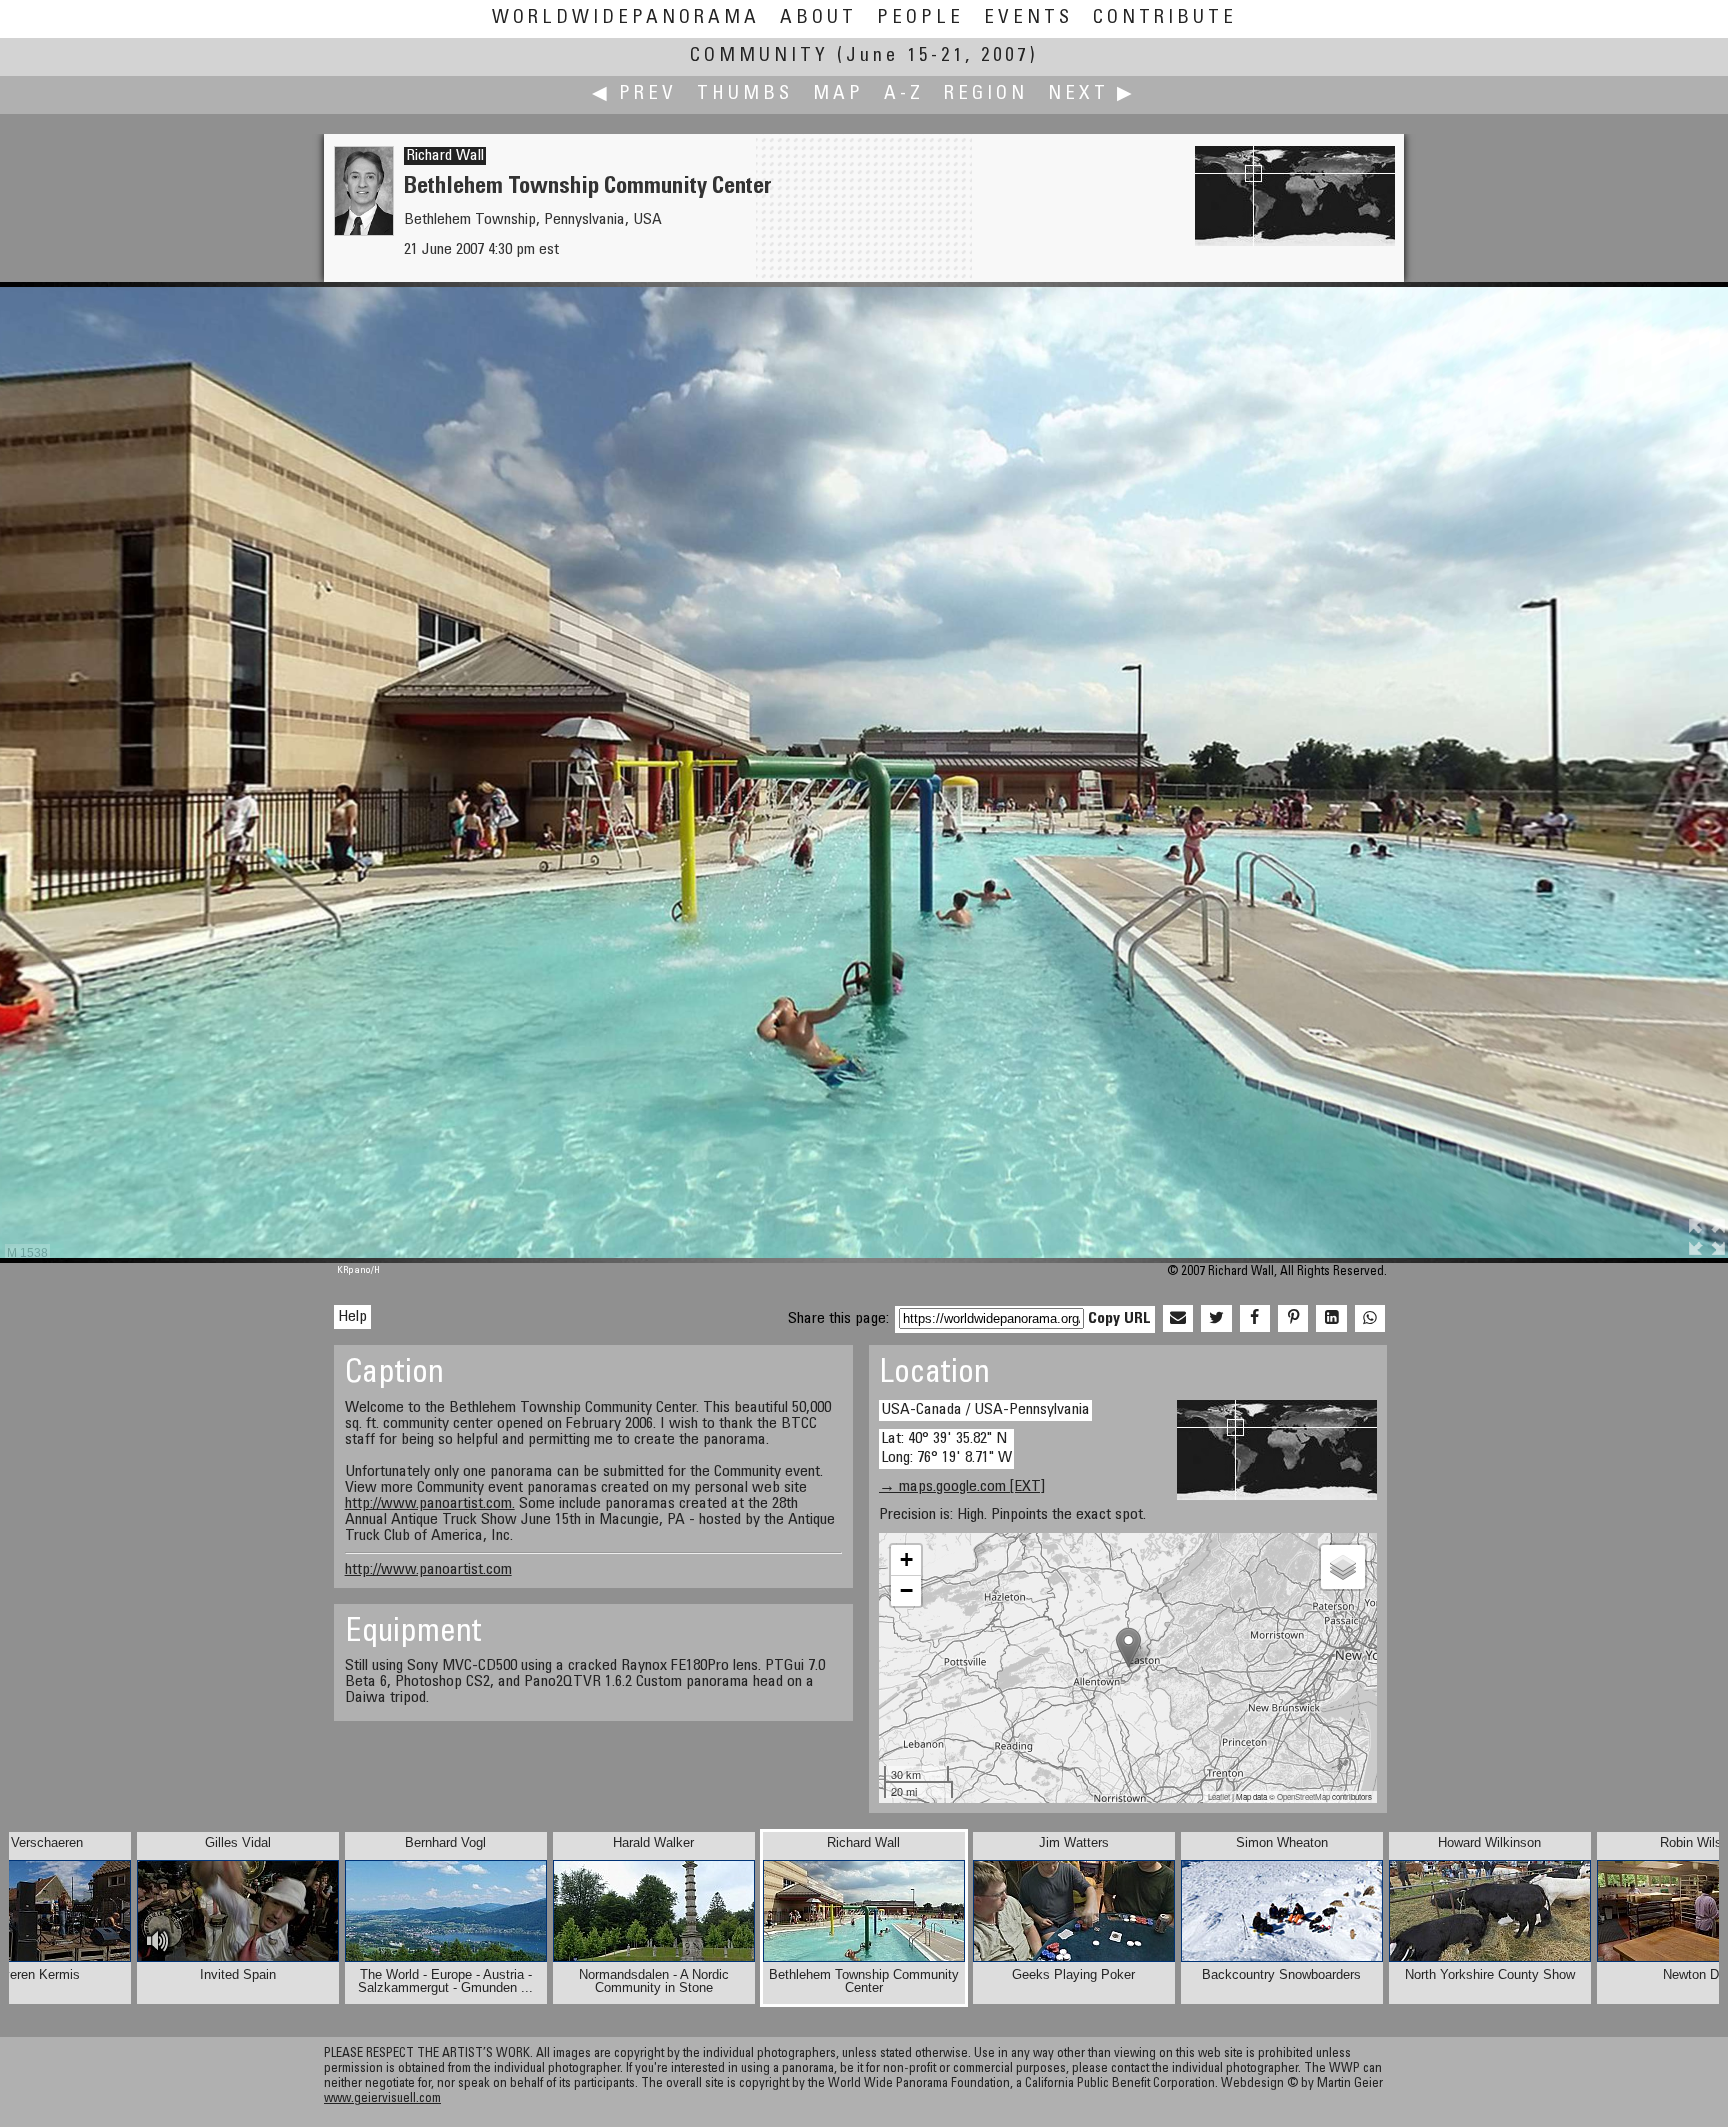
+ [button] (906, 1559)
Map (838, 94)
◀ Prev (634, 94)
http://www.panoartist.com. (430, 1504)
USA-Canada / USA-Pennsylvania (985, 1410)
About (818, 18)
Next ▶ (1092, 94)
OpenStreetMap (1303, 1796)
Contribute (1165, 18)
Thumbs (745, 94)
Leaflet (1219, 1796)
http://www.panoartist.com (428, 1570)
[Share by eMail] (1178, 1319)
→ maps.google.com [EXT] (962, 1487)
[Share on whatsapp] (1370, 1319)
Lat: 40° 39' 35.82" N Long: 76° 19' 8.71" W (946, 1448)
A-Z (904, 94)
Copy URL (1119, 1319)
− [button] (906, 1590)
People (920, 18)
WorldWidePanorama (626, 18)
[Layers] (1343, 1567)
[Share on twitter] (1216, 1319)
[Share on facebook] (1255, 1319)
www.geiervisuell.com (382, 2099)
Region (986, 94)
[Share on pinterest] (1293, 1319)
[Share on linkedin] (1331, 1319)
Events (1028, 18)
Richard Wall (445, 156)
